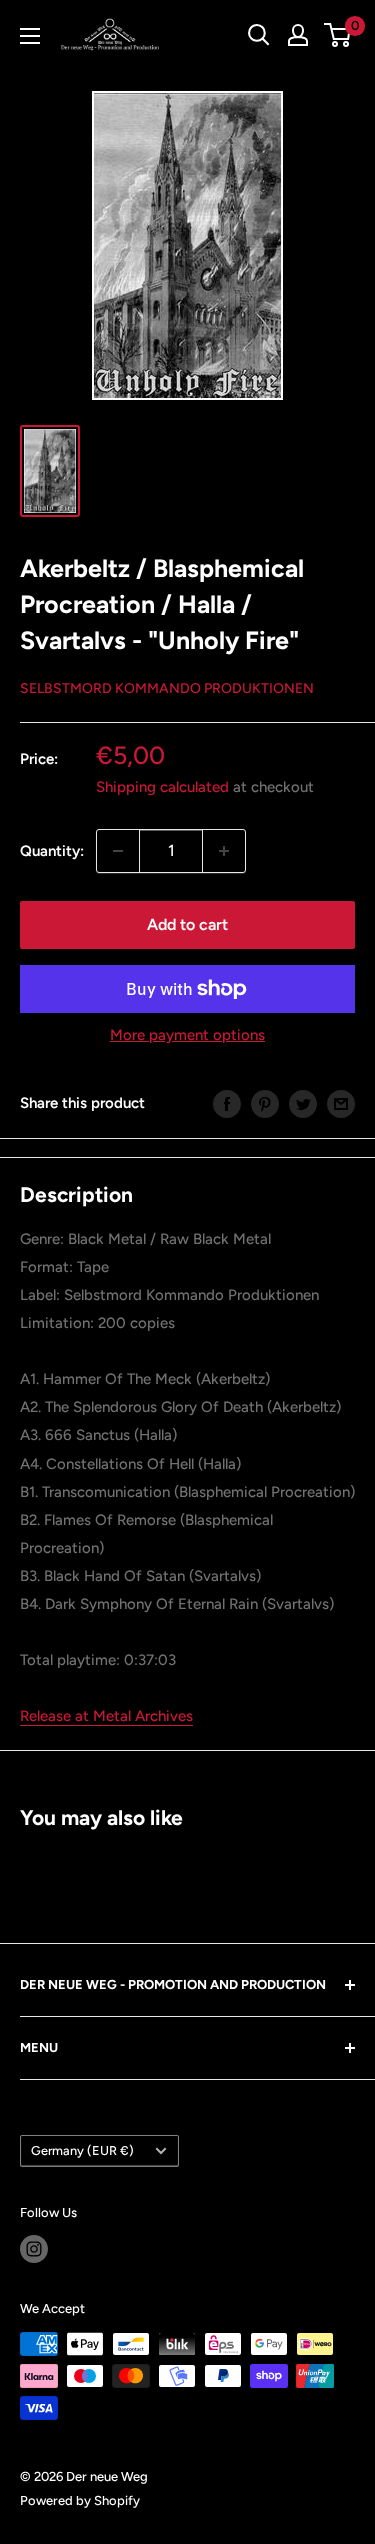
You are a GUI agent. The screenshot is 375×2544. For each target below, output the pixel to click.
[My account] (298, 35)
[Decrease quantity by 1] (118, 851)
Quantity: (52, 851)
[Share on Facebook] (227, 1103)
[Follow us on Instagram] (34, 2249)
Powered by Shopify (80, 2500)
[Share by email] (341, 1103)
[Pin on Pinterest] (265, 1103)
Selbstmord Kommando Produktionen (167, 688)
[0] (338, 35)
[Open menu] (30, 36)
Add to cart (187, 924)
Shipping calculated (162, 787)
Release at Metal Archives (106, 1716)
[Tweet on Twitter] (303, 1103)
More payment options (187, 1035)
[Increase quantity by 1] (224, 851)
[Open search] (259, 35)
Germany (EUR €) (82, 2150)
